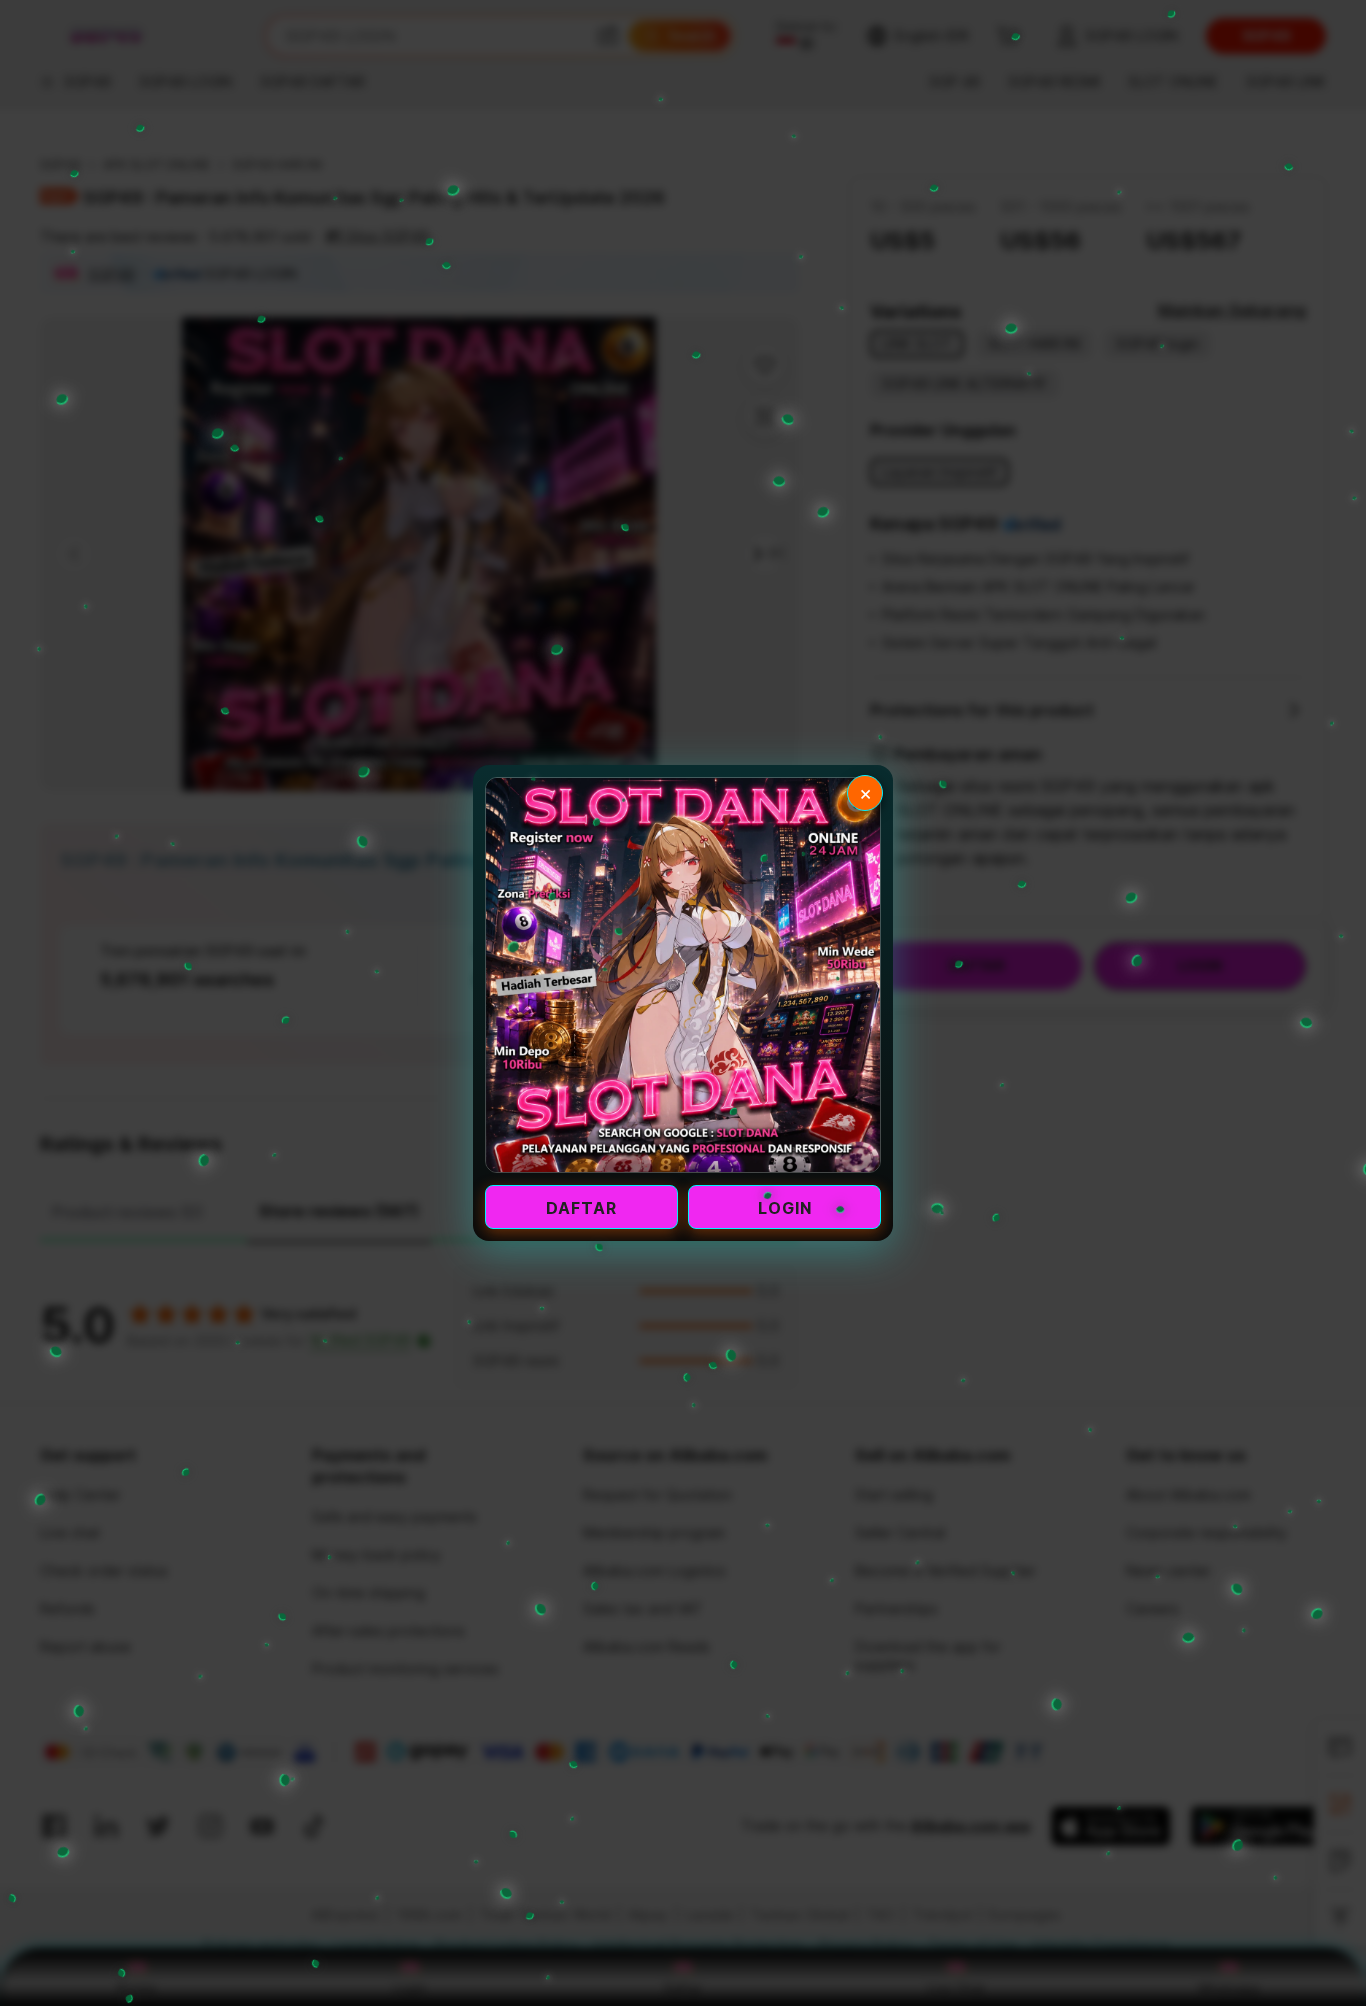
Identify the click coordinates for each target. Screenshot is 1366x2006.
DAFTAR (581, 1208)
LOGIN (785, 1208)
